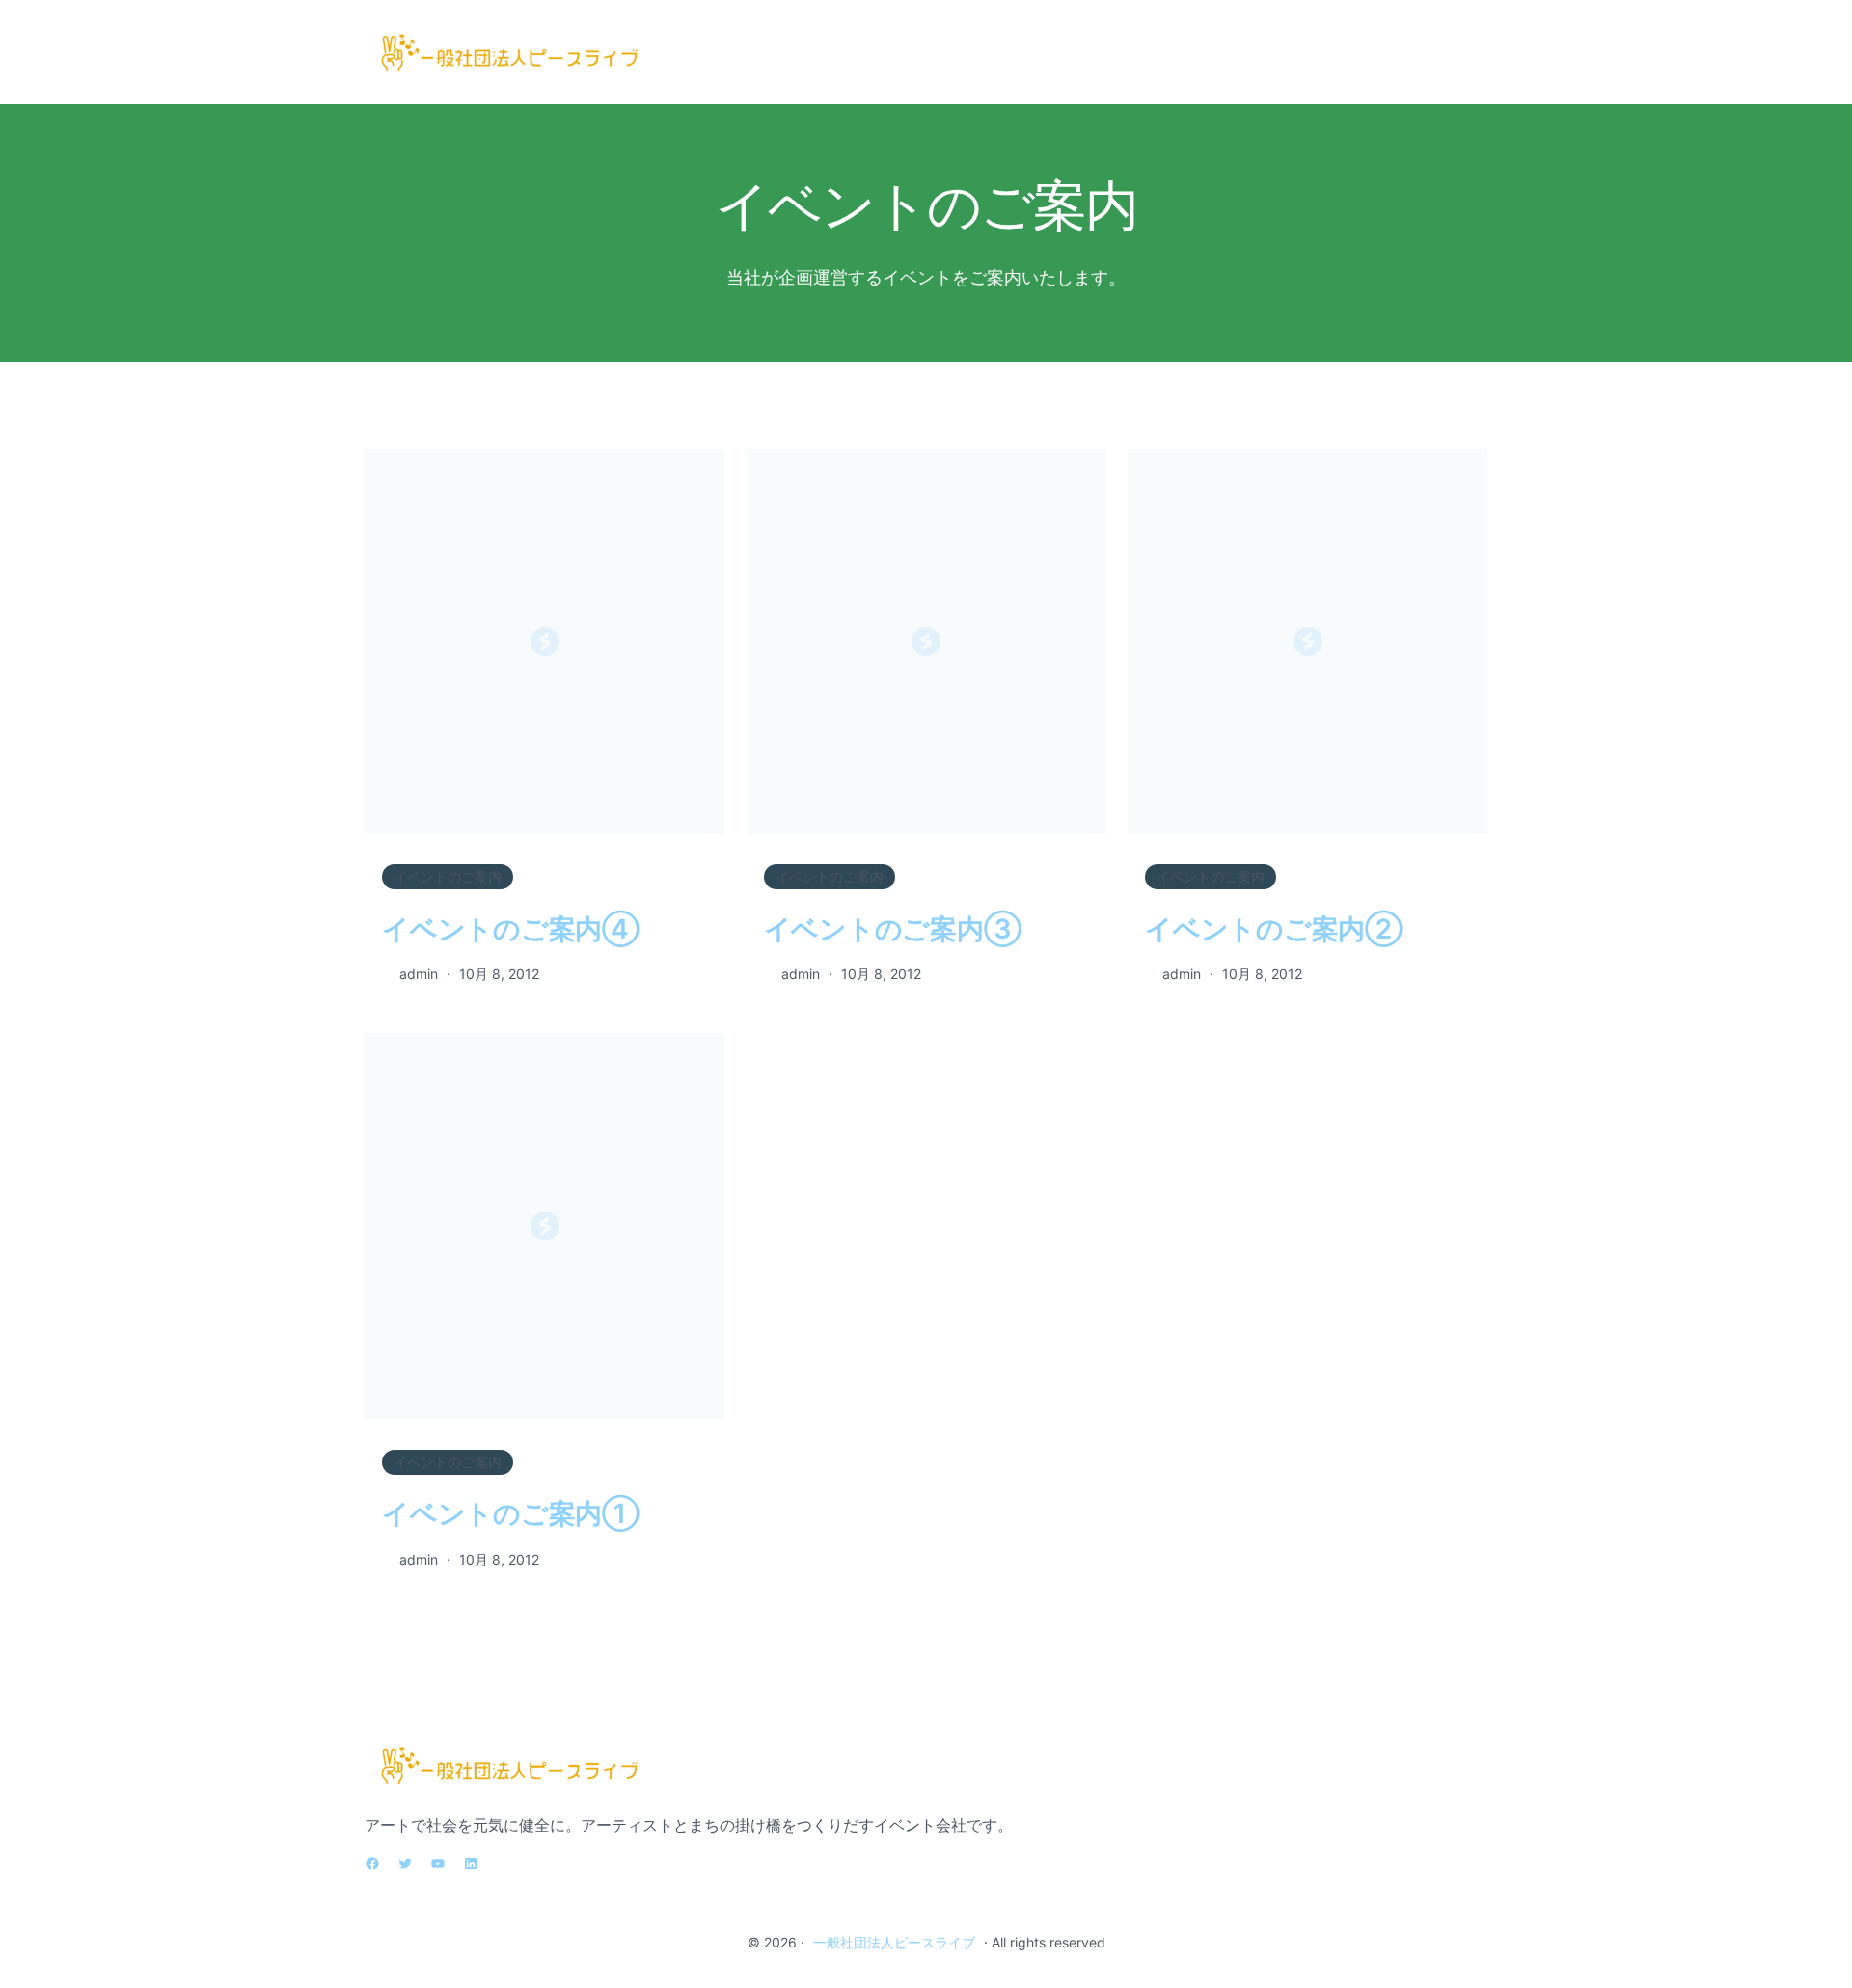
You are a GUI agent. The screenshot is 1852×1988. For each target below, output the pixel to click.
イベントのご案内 (448, 876)
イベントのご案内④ (511, 929)
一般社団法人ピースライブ (894, 1942)
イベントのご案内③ (893, 929)
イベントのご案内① (511, 1513)
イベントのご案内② (1274, 929)
